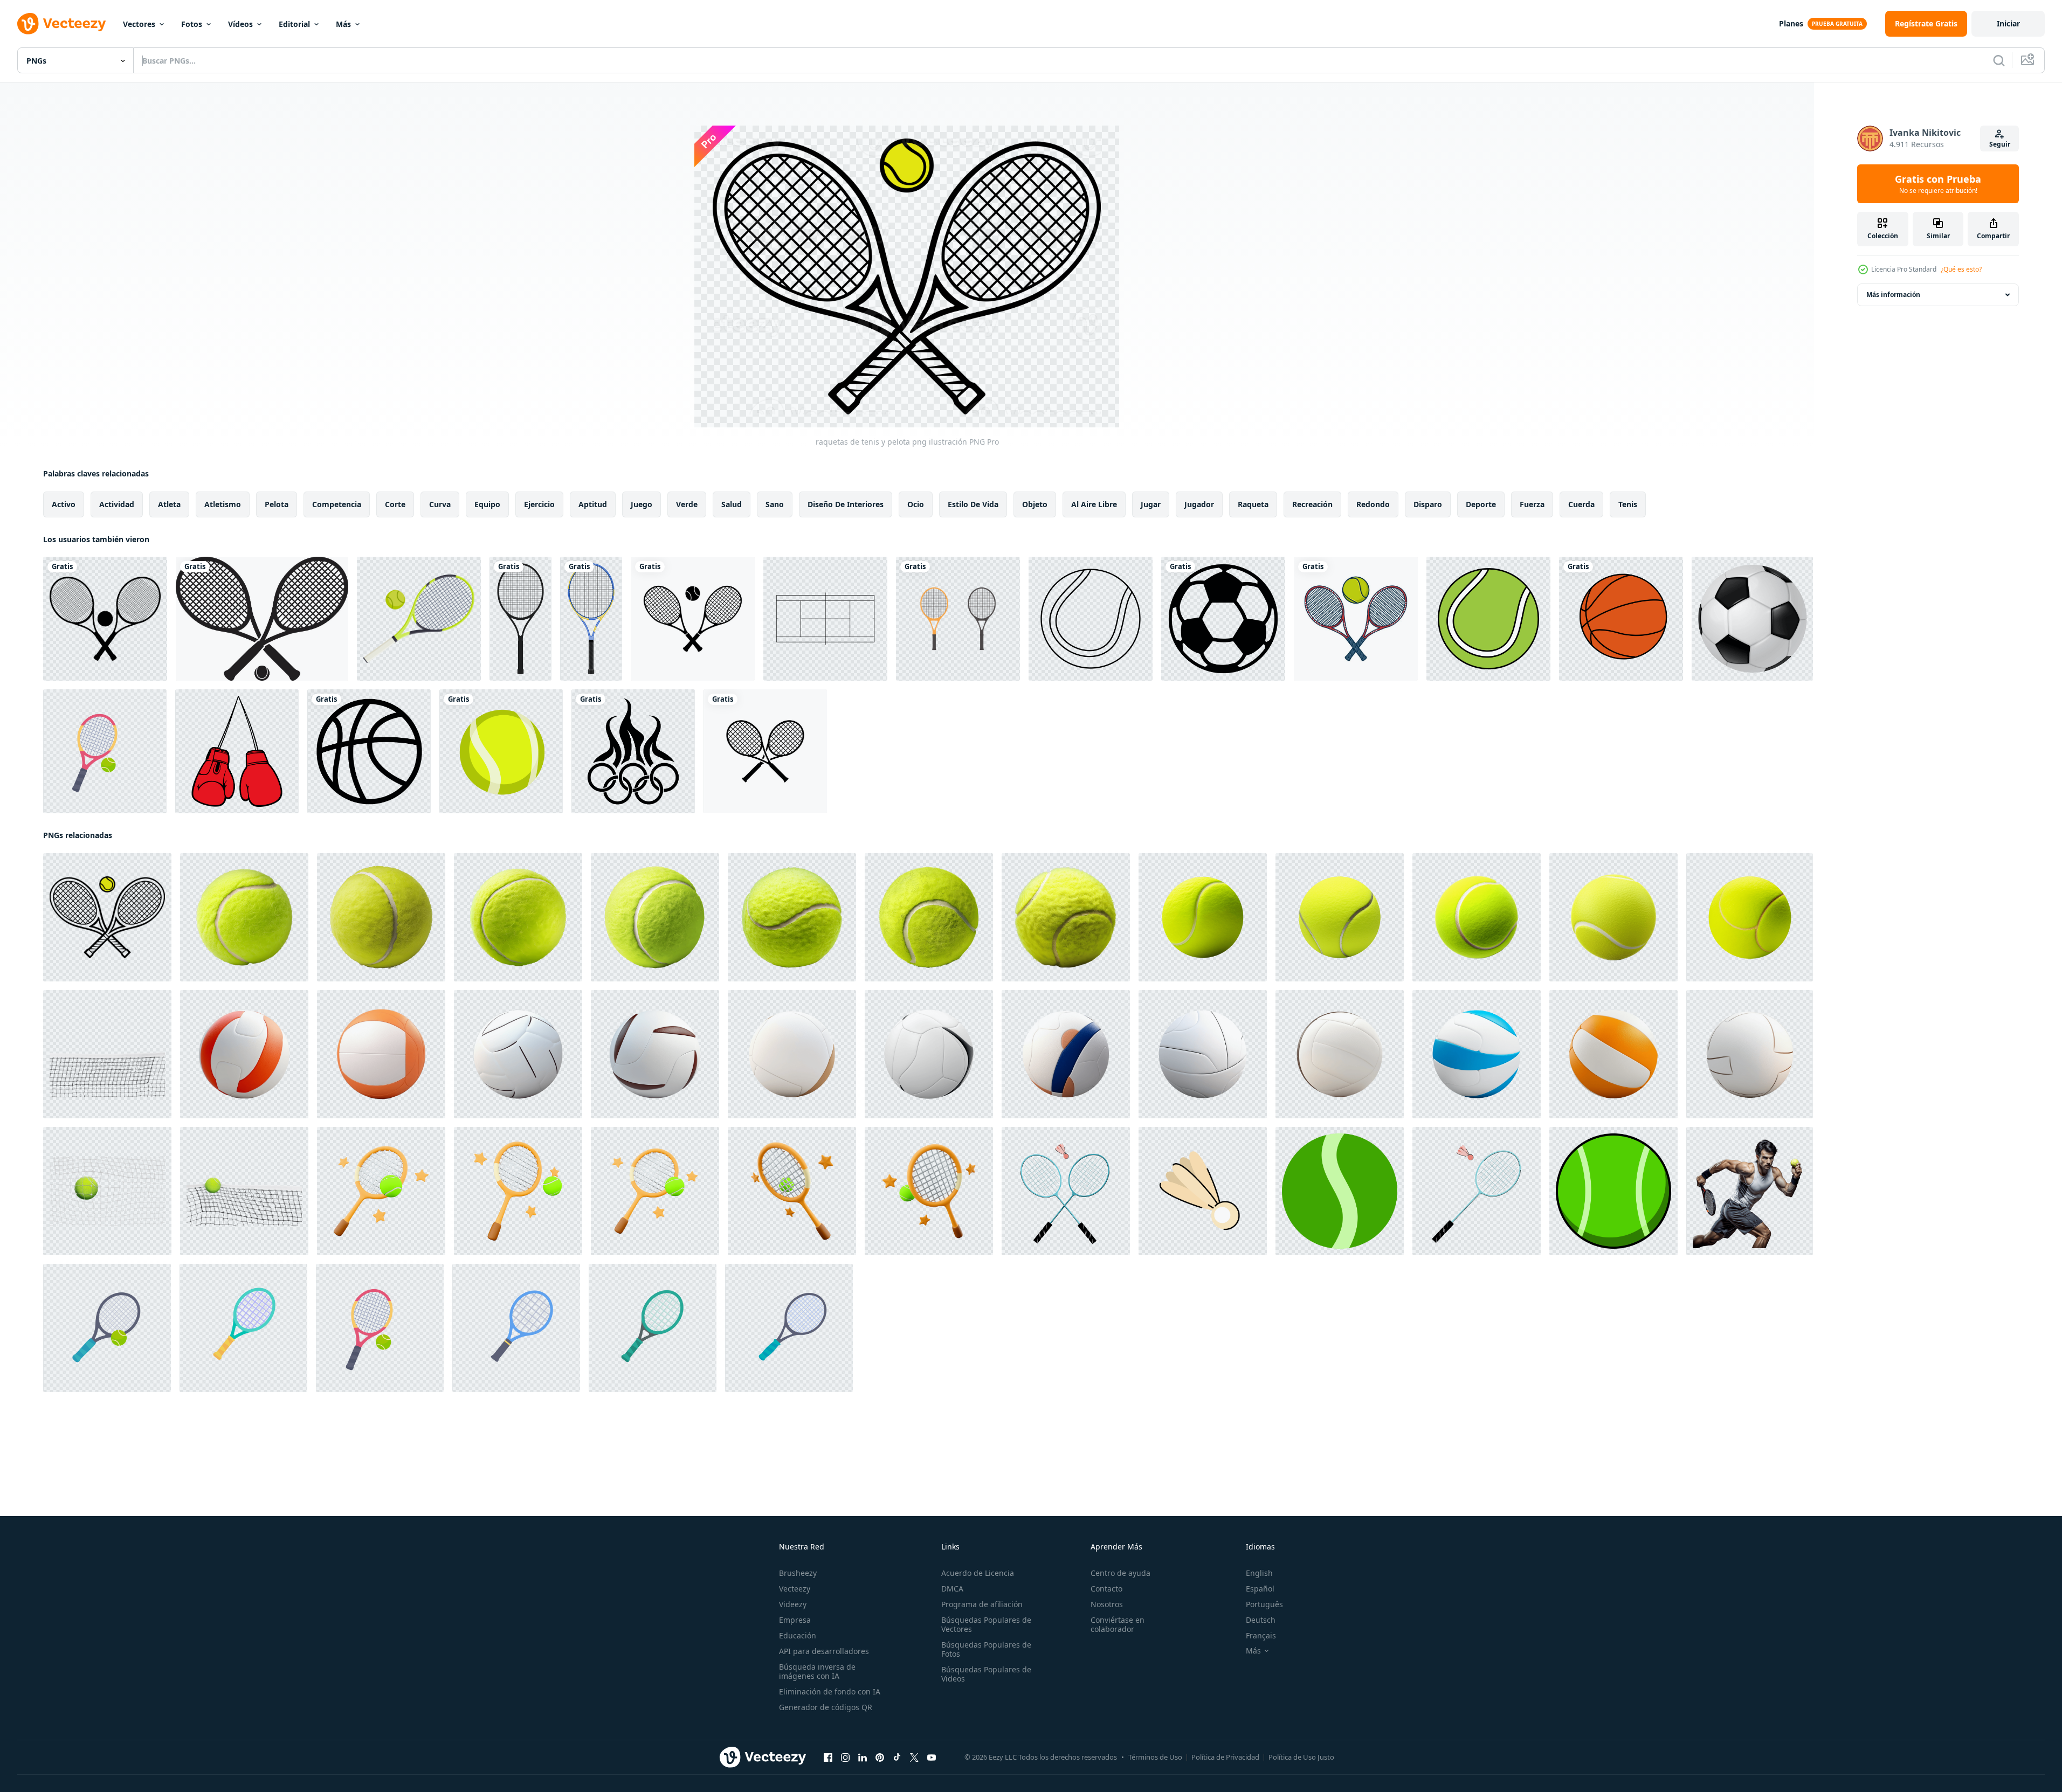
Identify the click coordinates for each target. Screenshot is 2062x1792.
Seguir (2000, 144)
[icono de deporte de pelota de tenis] (1340, 1191)
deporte (1481, 504)
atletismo (223, 504)
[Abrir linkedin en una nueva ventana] (863, 1758)
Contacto (1106, 1589)
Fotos (192, 24)
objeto (1035, 504)
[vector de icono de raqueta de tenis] (765, 751)
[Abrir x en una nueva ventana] (914, 1758)
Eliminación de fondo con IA (830, 1691)
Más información (1893, 295)
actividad (117, 504)
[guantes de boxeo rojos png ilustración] (237, 751)
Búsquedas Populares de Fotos (986, 1649)
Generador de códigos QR (826, 1707)
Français (1261, 1635)
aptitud (593, 504)
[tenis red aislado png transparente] (107, 1054)
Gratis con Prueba (1938, 184)
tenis (1628, 504)
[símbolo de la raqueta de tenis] (419, 619)
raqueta (1253, 504)
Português (1264, 1604)
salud (732, 504)
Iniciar (2008, 23)
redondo (1373, 504)
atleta (169, 504)
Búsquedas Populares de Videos (986, 1674)
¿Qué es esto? (1961, 269)
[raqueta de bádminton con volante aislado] (1066, 1191)
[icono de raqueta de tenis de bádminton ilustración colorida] (958, 619)
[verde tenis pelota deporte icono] (1613, 1191)
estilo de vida (973, 504)
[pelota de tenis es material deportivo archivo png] (501, 751)
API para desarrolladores (824, 1651)
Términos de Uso (1155, 1757)
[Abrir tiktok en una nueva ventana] (897, 1758)
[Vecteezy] (61, 24)
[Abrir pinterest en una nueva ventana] (880, 1758)
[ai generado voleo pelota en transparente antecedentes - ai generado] (244, 1054)
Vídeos (240, 24)
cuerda (1581, 504)
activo (64, 504)
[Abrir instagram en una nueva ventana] (845, 1758)
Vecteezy (795, 1589)
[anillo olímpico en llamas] (633, 751)
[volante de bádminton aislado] (1203, 1191)
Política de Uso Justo (1301, 1757)
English (1259, 1573)
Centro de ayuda (1120, 1573)
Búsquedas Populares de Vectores (986, 1624)
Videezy (793, 1604)
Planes (1791, 23)
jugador (1199, 504)
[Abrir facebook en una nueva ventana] (828, 1758)
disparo (1428, 504)
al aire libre (1094, 504)
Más (343, 24)
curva (440, 504)
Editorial (294, 24)
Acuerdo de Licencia (978, 1573)
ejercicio (539, 504)
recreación (1312, 504)
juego (642, 504)
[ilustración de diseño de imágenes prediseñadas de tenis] (105, 619)
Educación (798, 1635)
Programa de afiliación (982, 1604)
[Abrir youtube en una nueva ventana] (932, 1758)
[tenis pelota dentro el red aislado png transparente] (107, 1191)
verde (687, 504)
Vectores (139, 24)
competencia (337, 504)
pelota (277, 504)
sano (775, 504)
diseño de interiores (846, 504)
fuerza (1532, 504)
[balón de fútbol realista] (1752, 619)
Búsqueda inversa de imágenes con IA (817, 1671)
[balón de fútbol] (1223, 619)
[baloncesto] (369, 751)
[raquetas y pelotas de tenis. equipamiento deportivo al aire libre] (105, 751)
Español (1260, 1589)
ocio (916, 504)
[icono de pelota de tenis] (1091, 619)
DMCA (952, 1589)
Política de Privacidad (1225, 1757)
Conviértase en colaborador (1118, 1624)
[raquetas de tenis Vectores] (693, 619)
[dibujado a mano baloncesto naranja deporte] (1621, 619)
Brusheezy (798, 1573)
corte (395, 504)
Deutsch (1261, 1620)
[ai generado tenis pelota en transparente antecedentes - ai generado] (1203, 917)
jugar (1151, 504)
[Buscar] (1999, 60)
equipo (487, 504)
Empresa (795, 1620)
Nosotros (1107, 1604)
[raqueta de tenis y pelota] (262, 619)
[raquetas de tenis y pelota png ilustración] (107, 917)
